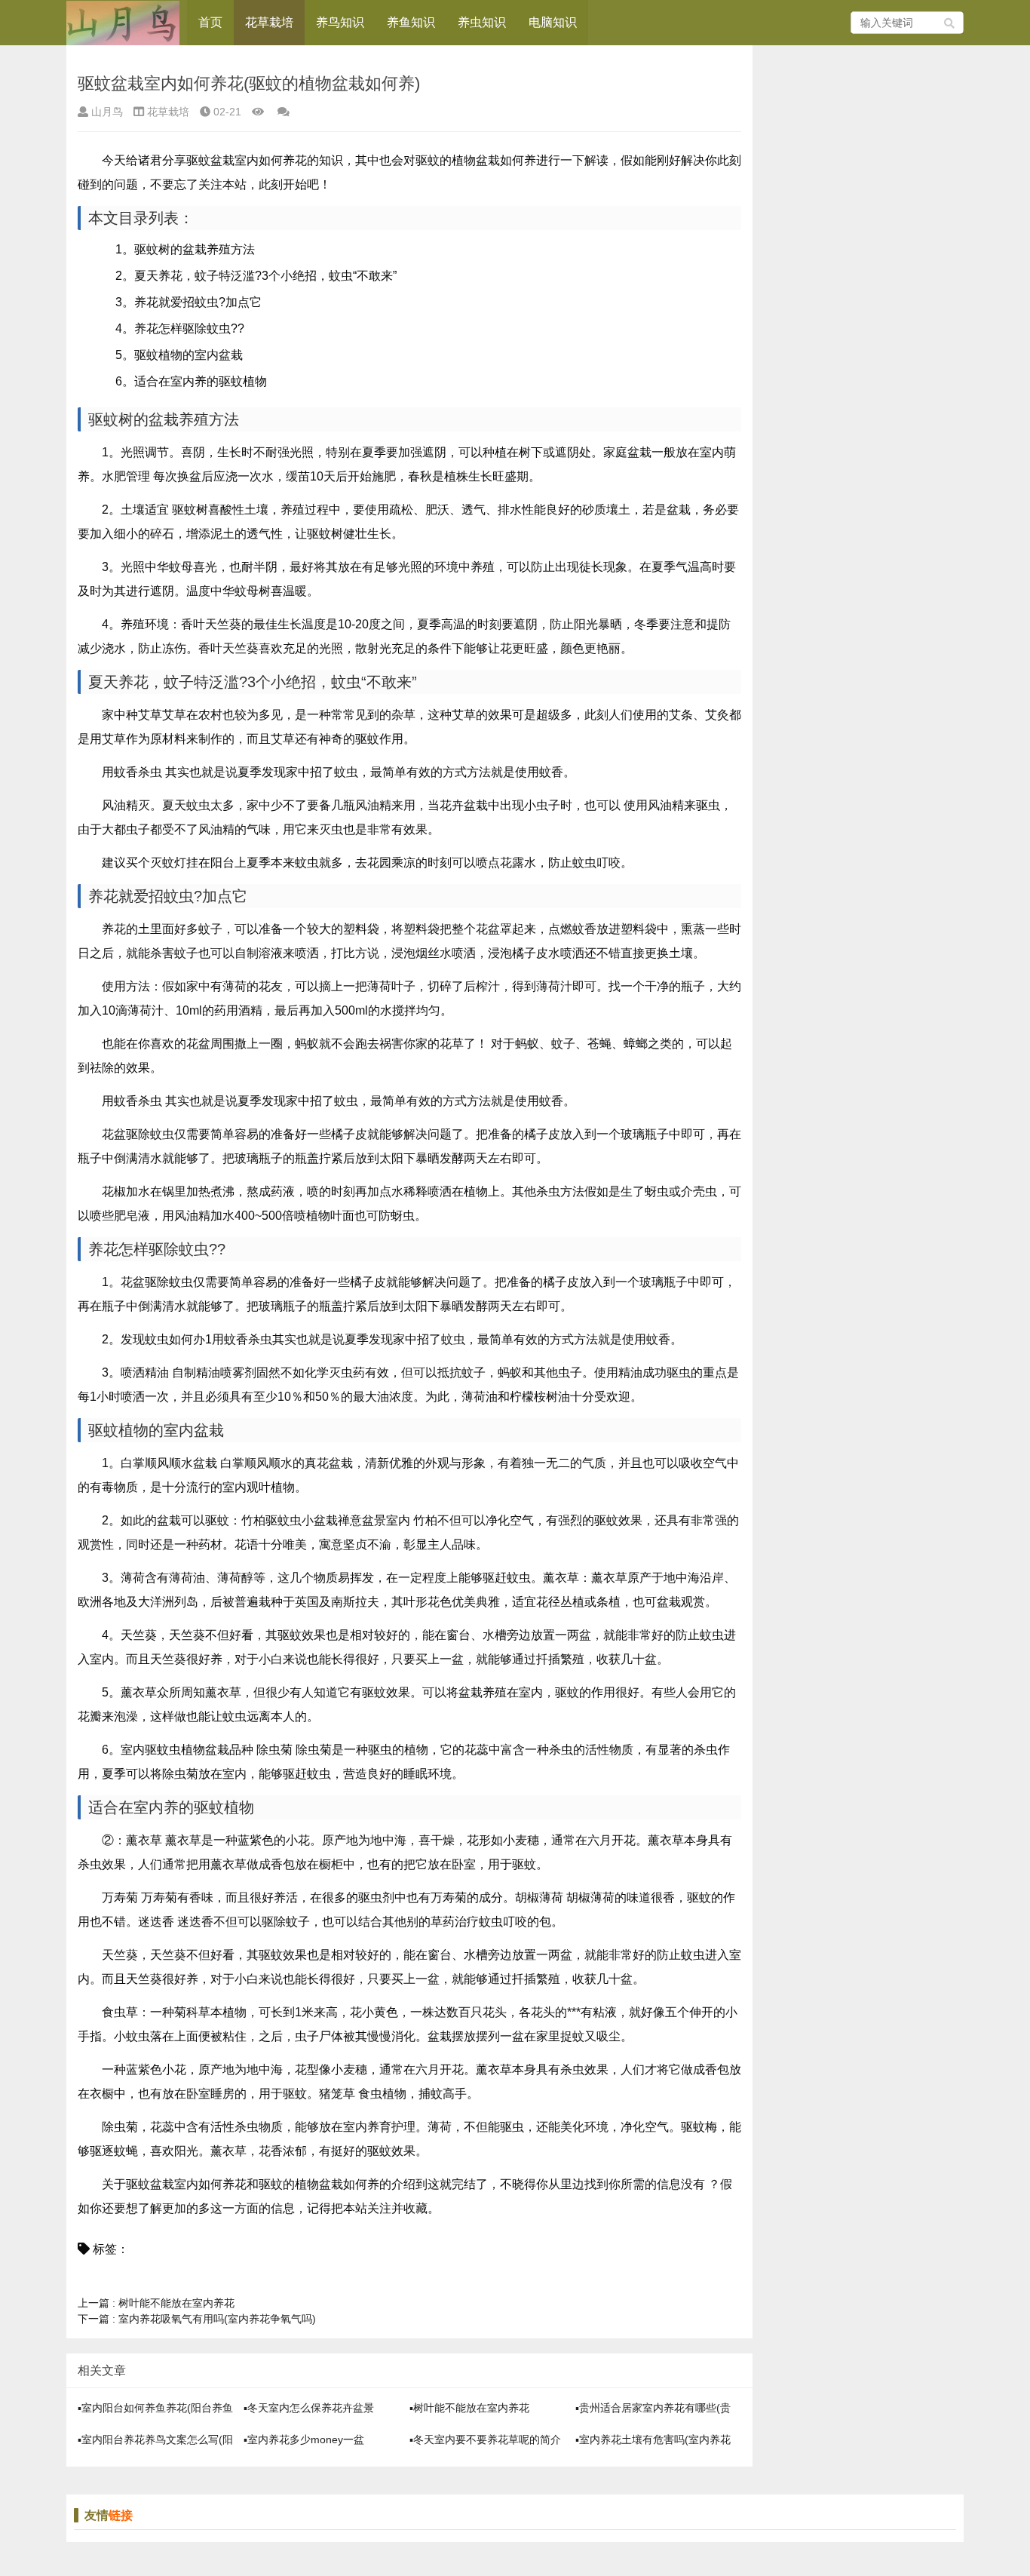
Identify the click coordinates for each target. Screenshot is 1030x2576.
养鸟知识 (340, 22)
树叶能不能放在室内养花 (156, 2303)
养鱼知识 (411, 22)
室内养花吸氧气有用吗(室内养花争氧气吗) (197, 2319)
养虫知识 (482, 22)
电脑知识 (553, 22)
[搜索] (950, 23)
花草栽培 (269, 22)
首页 (210, 22)
